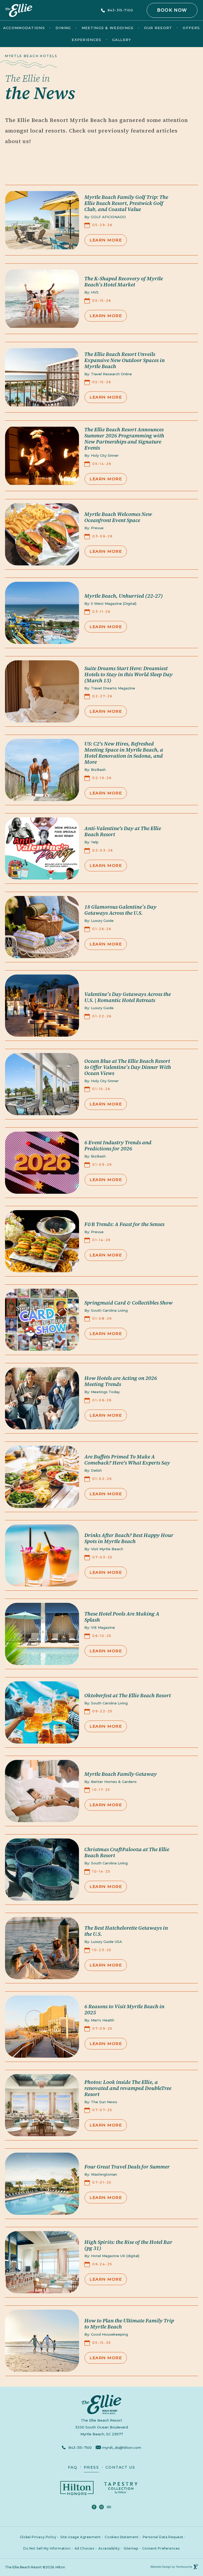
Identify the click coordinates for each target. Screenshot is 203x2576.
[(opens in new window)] (77, 2488)
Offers (191, 28)
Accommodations (24, 28)
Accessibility (109, 2548)
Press (91, 2467)
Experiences (86, 40)
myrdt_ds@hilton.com (122, 2447)
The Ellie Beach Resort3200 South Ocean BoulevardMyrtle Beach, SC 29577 (81, 2426)
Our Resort (158, 28)
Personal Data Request (163, 2535)
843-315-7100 (120, 10)
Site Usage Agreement (80, 2535)
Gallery (122, 40)
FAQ (73, 2467)
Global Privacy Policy (38, 2535)
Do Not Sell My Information (47, 2546)
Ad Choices (84, 2546)
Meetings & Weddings (108, 28)
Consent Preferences (161, 2548)
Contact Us (120, 2467)
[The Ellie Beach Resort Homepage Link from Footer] (102, 2404)
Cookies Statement (122, 2535)
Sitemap (131, 2548)
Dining (63, 28)
